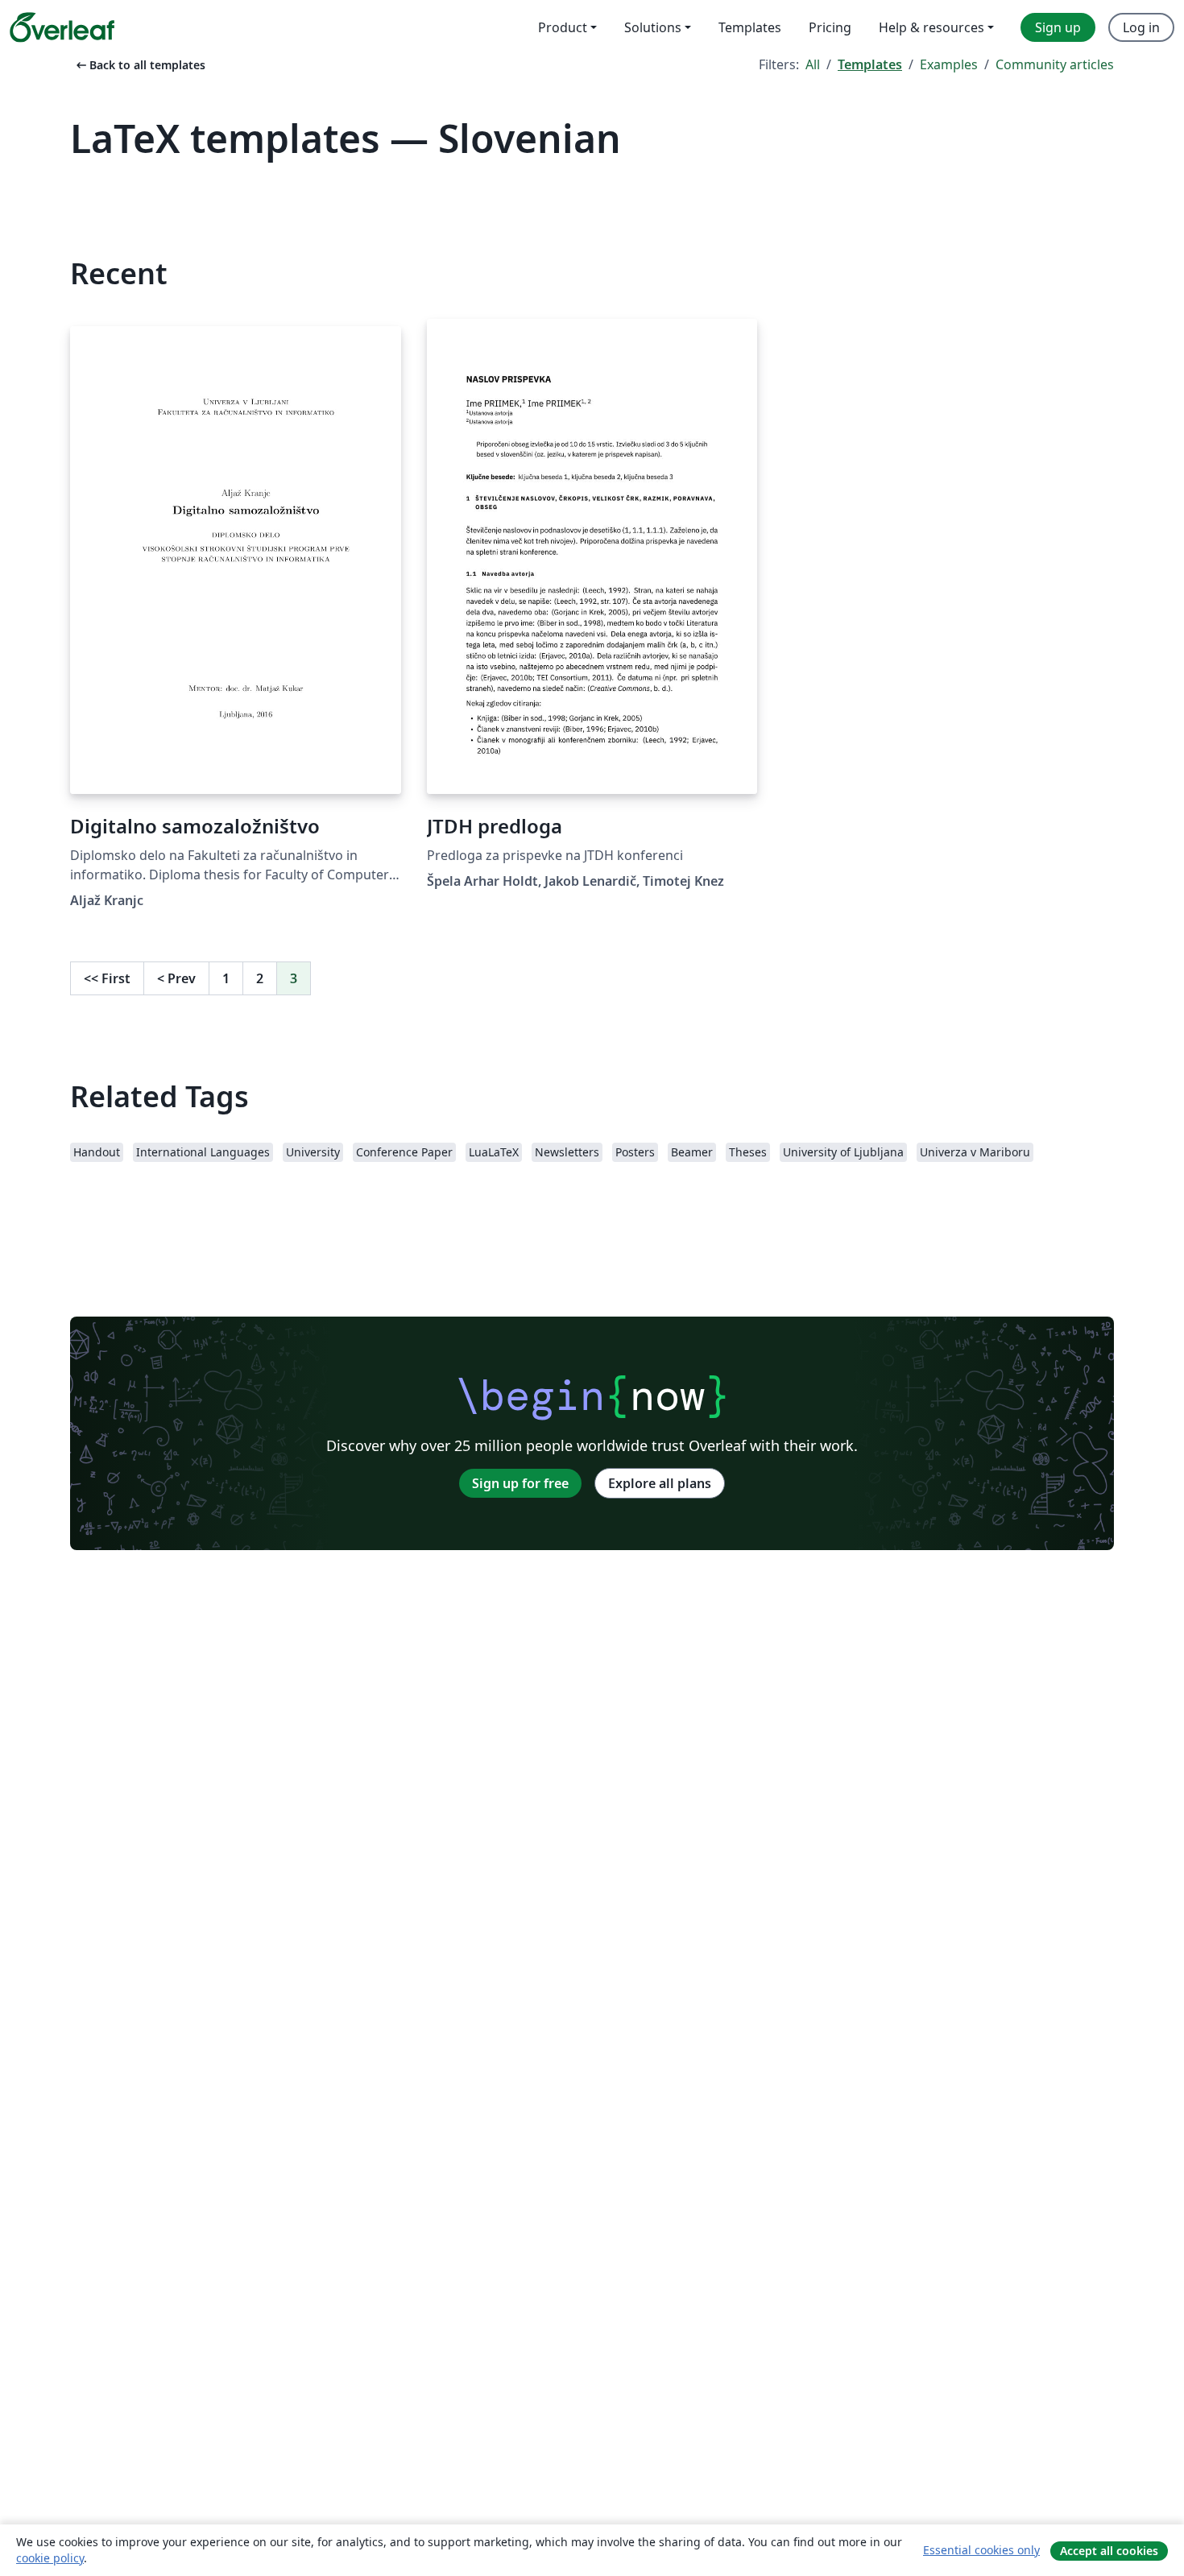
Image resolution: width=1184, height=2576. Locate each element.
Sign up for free (520, 1483)
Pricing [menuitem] (830, 27)
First (107, 978)
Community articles (1055, 64)
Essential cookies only (981, 2550)
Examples (949, 64)
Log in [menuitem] (1141, 27)
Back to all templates (139, 65)
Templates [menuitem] (750, 27)
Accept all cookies (1109, 2551)
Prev (176, 978)
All (813, 64)
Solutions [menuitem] (653, 27)
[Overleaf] (62, 27)
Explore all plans (660, 1483)
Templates (870, 64)
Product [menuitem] (563, 27)
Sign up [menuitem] (1058, 27)
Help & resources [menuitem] (931, 27)
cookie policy (50, 2558)
